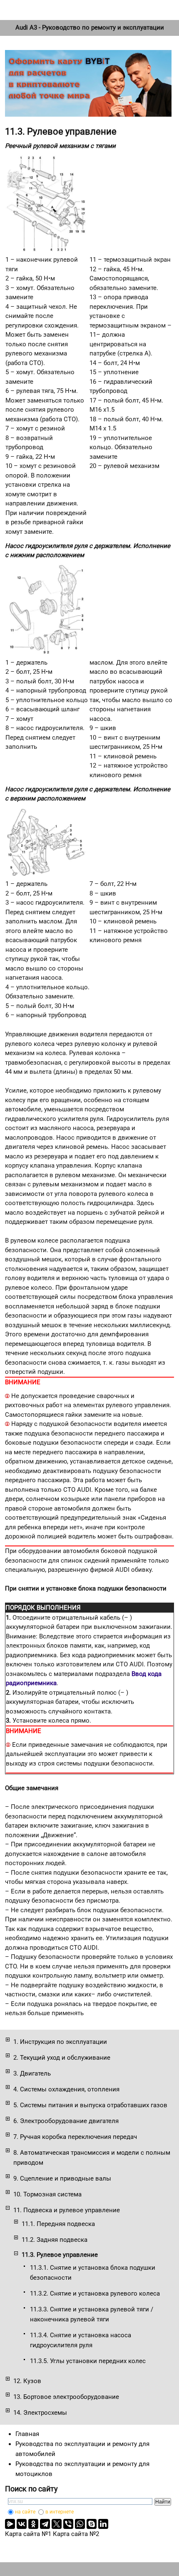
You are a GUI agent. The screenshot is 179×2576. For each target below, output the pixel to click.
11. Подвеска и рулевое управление (67, 2210)
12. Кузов (27, 2381)
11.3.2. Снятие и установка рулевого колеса (95, 2293)
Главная (27, 2434)
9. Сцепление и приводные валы (62, 2178)
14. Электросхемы (40, 2413)
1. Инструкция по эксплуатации (60, 2042)
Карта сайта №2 (76, 2534)
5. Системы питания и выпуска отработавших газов (90, 2105)
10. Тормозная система (47, 2194)
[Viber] (68, 2524)
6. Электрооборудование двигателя (66, 2121)
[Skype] (92, 2524)
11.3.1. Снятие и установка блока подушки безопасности (93, 2273)
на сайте (25, 2512)
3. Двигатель (32, 2073)
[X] (57, 2524)
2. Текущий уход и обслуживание (62, 2058)
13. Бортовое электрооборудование (66, 2397)
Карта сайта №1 (28, 2534)
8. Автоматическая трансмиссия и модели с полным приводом (92, 2158)
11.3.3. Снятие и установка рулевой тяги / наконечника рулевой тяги (92, 2314)
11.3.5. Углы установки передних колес (88, 2361)
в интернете (60, 2512)
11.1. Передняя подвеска (58, 2224)
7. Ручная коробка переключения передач (75, 2137)
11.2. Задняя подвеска (55, 2240)
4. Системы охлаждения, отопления (66, 2089)
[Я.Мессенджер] (10, 2524)
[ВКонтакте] (22, 2524)
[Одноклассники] (33, 2524)
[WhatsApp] (80, 2524)
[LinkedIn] (103, 2524)
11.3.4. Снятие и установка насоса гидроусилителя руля (81, 2340)
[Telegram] (45, 2524)
